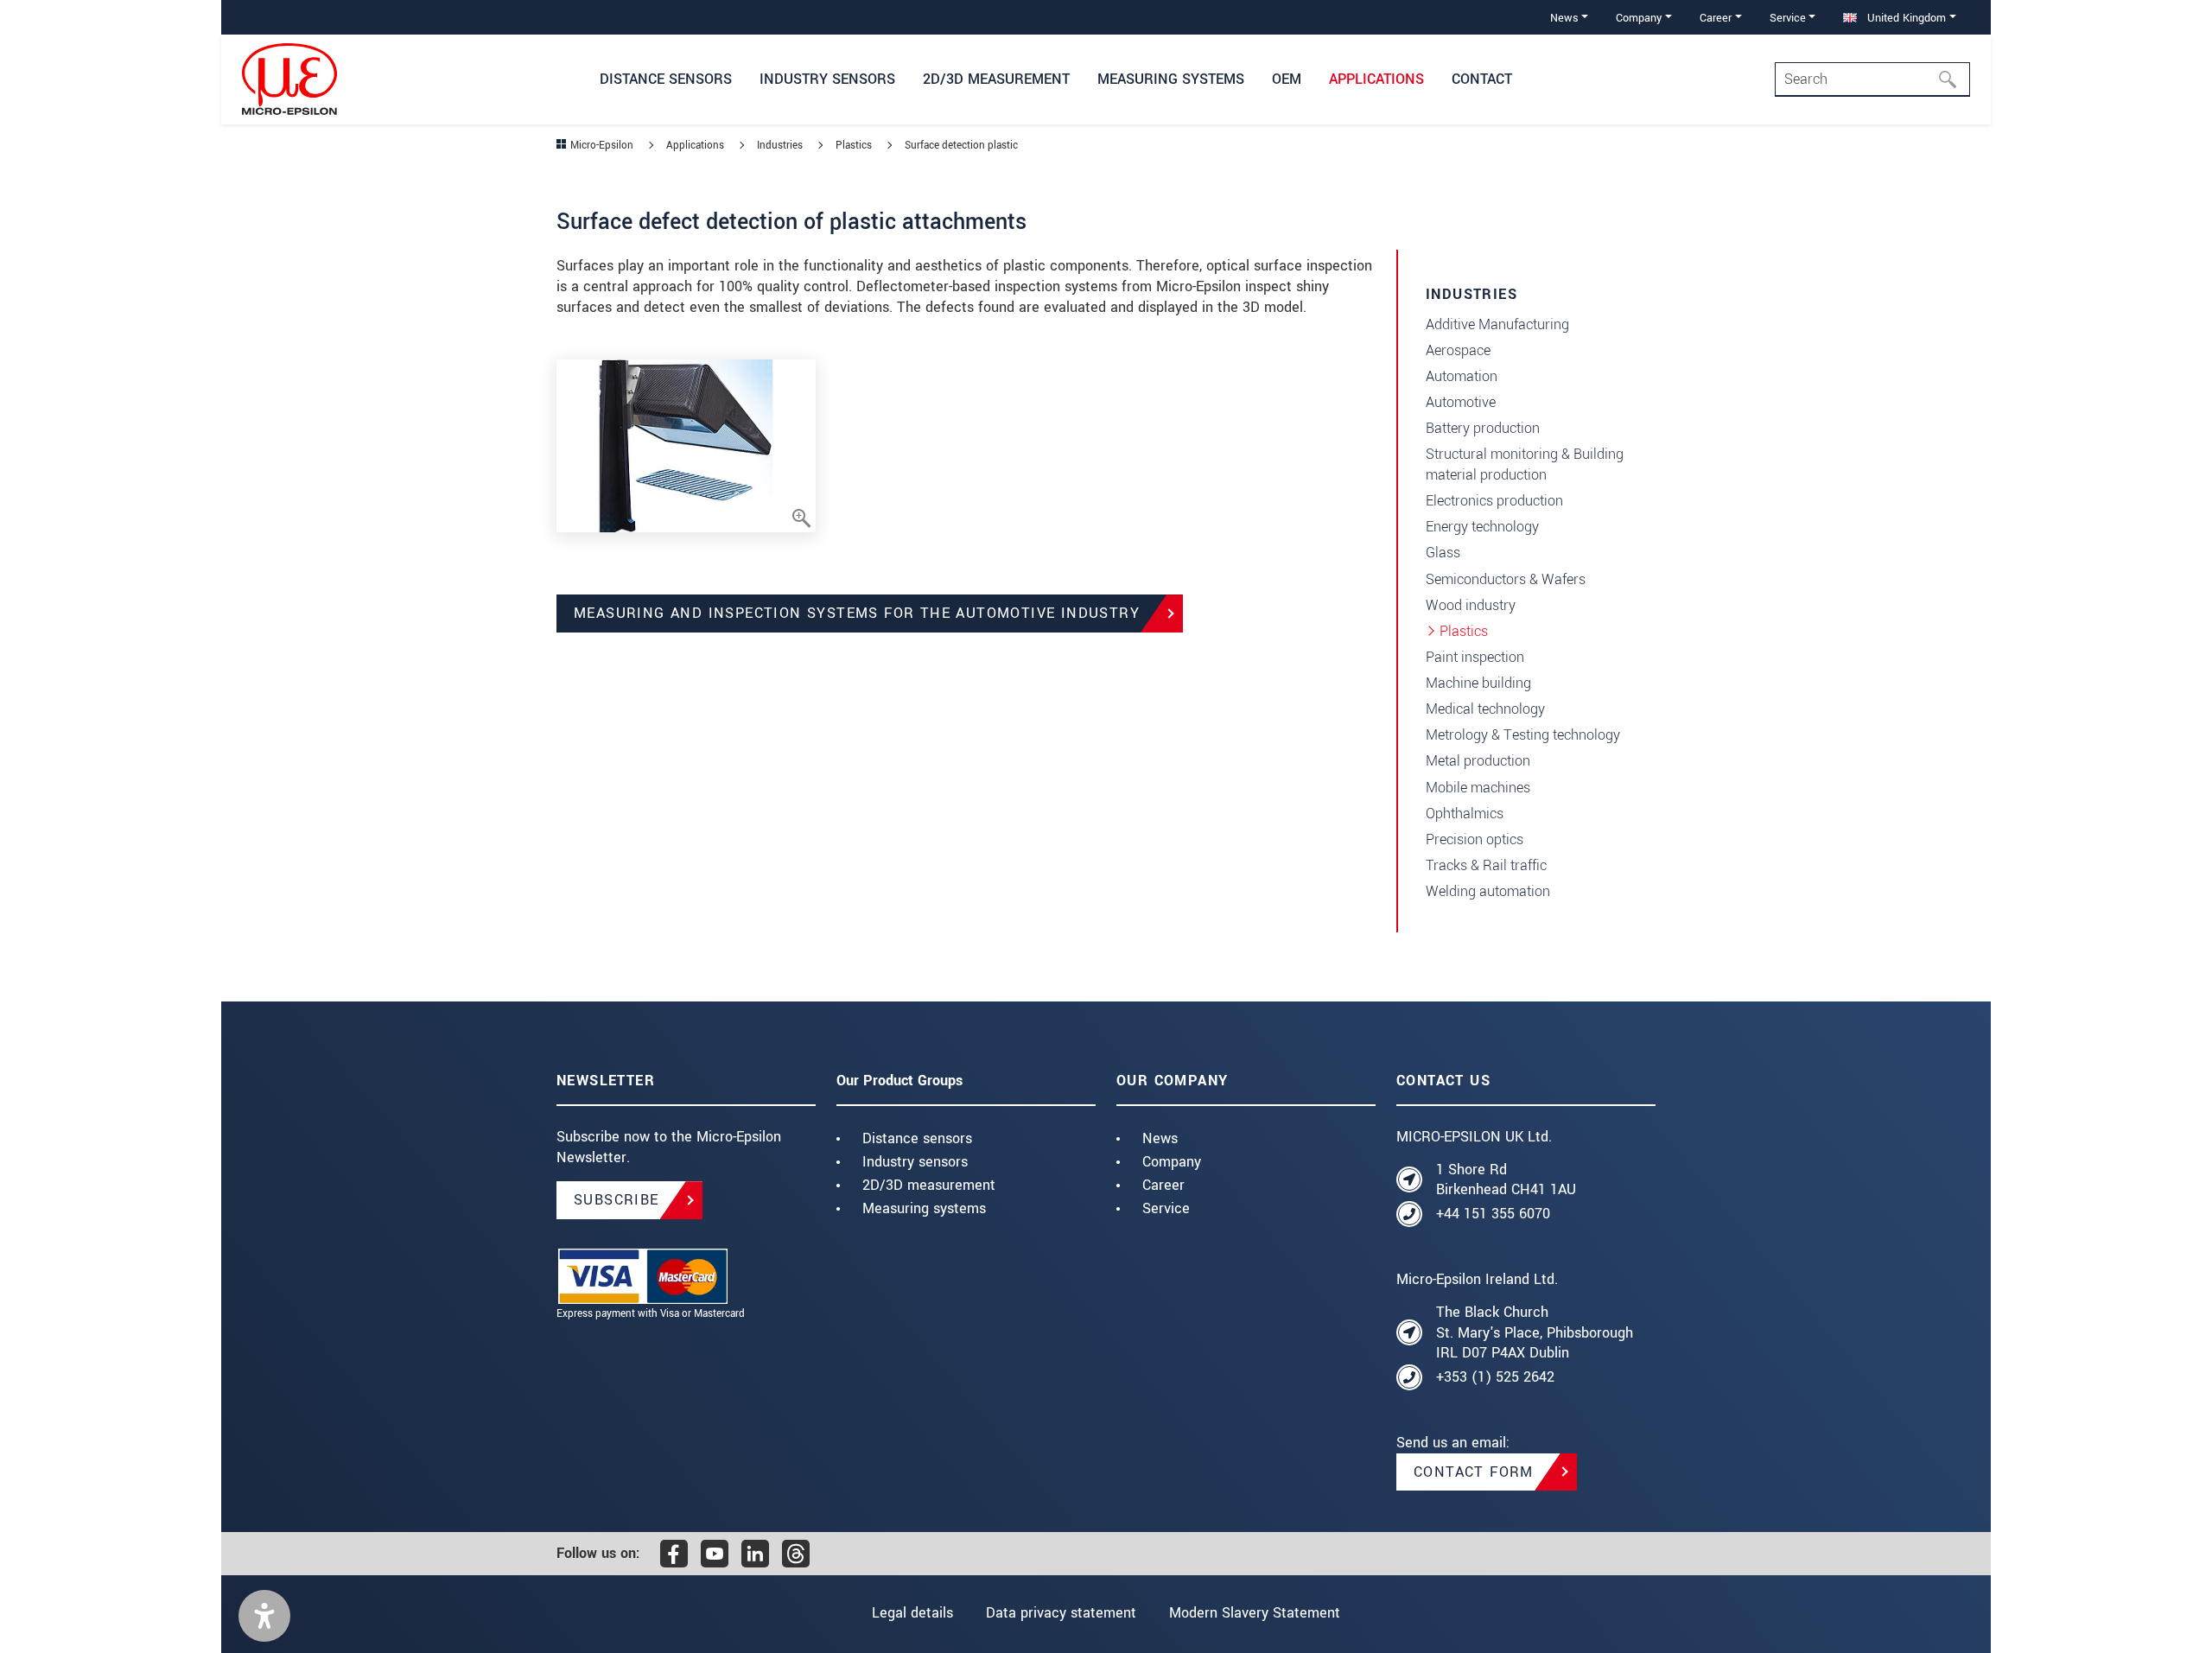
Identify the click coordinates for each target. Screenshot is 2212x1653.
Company (1172, 1162)
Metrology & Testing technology (1523, 735)
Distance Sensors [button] (666, 79)
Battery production (1483, 428)
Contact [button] (1482, 79)
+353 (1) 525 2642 (1495, 1377)
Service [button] (1788, 18)
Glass (1443, 553)
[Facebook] (674, 1554)
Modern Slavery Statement (1255, 1613)
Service (1166, 1208)
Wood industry (1471, 605)
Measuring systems (924, 1208)
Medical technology (1485, 709)
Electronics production (1494, 501)
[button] (264, 1616)
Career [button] (1716, 18)
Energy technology (1482, 527)
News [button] (1564, 18)
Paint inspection (1475, 657)
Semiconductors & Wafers (1506, 579)
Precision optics (1475, 839)
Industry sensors (915, 1162)
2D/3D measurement (929, 1185)
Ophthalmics (1465, 814)
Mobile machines (1478, 788)
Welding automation (1488, 891)
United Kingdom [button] (1905, 18)
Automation (1462, 376)
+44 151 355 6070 (1493, 1214)
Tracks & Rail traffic (1486, 865)
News (1160, 1138)
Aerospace (1458, 350)
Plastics (1464, 631)
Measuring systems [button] (1171, 79)
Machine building (1478, 683)
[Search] (1953, 79)
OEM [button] (1287, 79)
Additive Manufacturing (1497, 324)
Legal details (912, 1613)
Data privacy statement (1061, 1613)
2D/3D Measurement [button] (996, 79)
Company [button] (1639, 18)
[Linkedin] (755, 1554)
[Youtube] (715, 1554)
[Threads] (796, 1554)
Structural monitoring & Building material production (1525, 464)
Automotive (1461, 402)
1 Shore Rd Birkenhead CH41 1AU (1506, 1180)
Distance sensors (917, 1138)
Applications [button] (1376, 79)
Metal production (1478, 761)
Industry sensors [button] (827, 79)
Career (1163, 1185)
